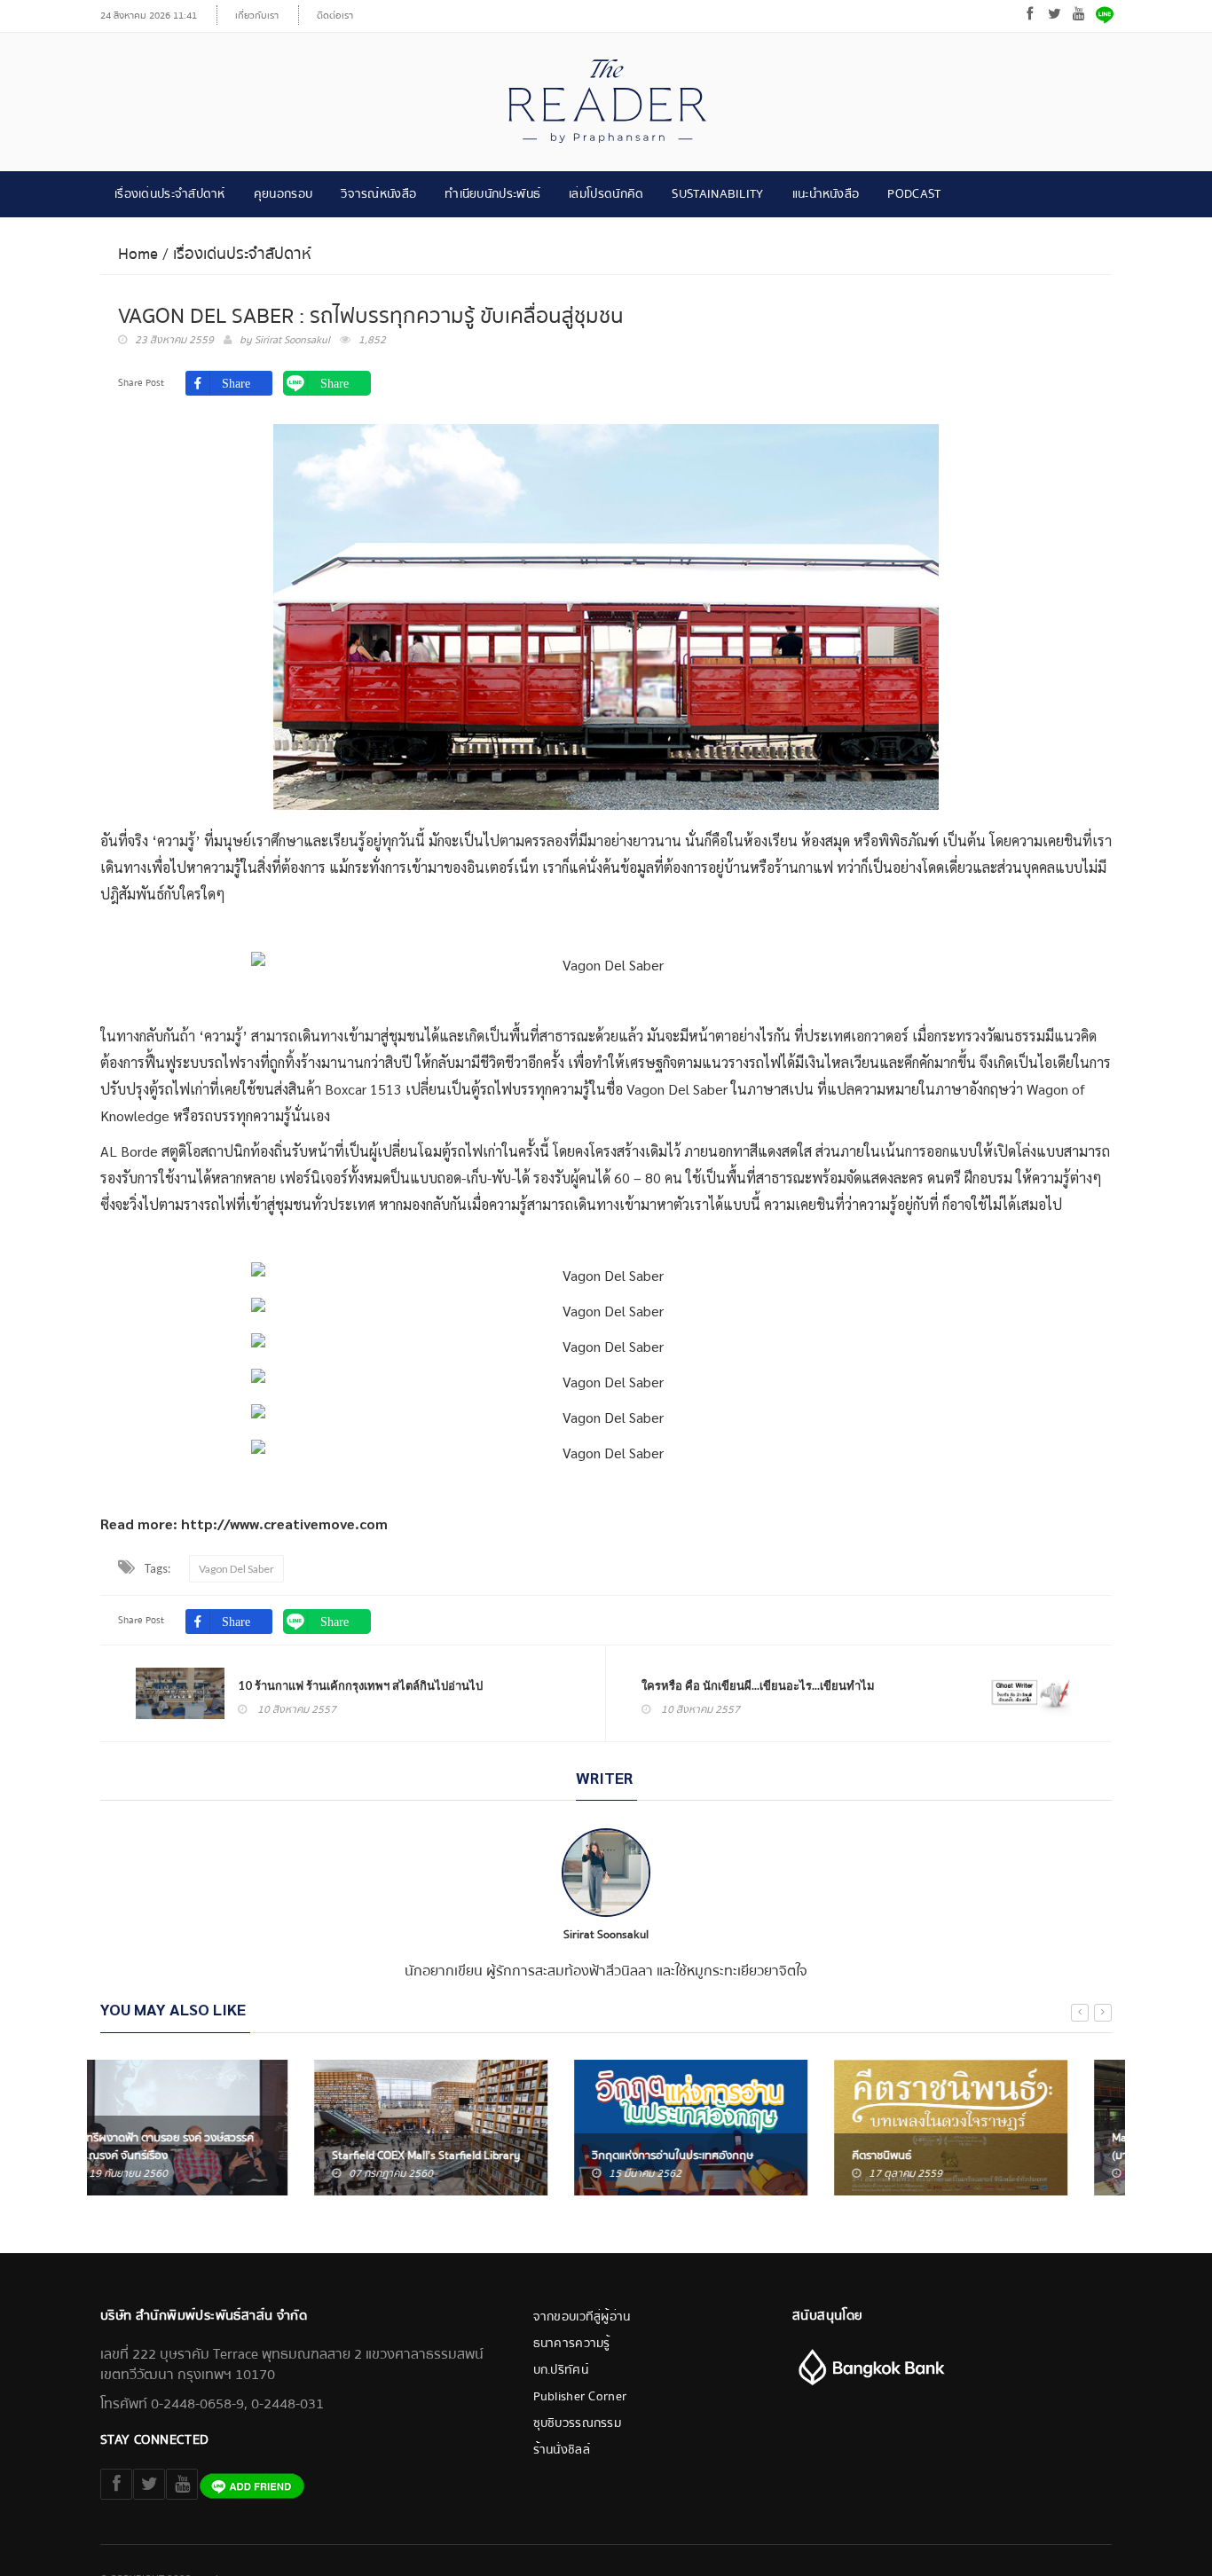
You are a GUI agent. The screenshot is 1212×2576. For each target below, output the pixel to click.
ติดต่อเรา (335, 16)
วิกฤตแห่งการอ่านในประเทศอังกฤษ (459, 2156)
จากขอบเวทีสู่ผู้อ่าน (582, 2317)
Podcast (914, 194)
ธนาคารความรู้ (572, 2344)
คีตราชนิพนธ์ (668, 2156)
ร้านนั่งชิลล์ (562, 2450)
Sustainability (717, 194)
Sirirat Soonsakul (292, 340)
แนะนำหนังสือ (826, 194)
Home (138, 254)
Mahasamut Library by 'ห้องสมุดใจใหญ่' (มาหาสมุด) (993, 2147)
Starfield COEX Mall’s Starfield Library (212, 2156)
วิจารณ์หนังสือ (378, 194)
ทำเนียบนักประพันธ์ (492, 194)
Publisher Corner (580, 2397)
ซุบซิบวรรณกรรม (578, 2423)
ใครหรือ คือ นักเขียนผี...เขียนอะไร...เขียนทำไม (758, 1685)
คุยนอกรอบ (283, 194)
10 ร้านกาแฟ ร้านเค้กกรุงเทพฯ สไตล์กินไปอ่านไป (360, 1685)
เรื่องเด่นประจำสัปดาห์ (170, 194)
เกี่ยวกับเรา (257, 16)
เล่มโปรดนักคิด (606, 194)
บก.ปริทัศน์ (561, 2370)
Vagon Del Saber (236, 1569)
